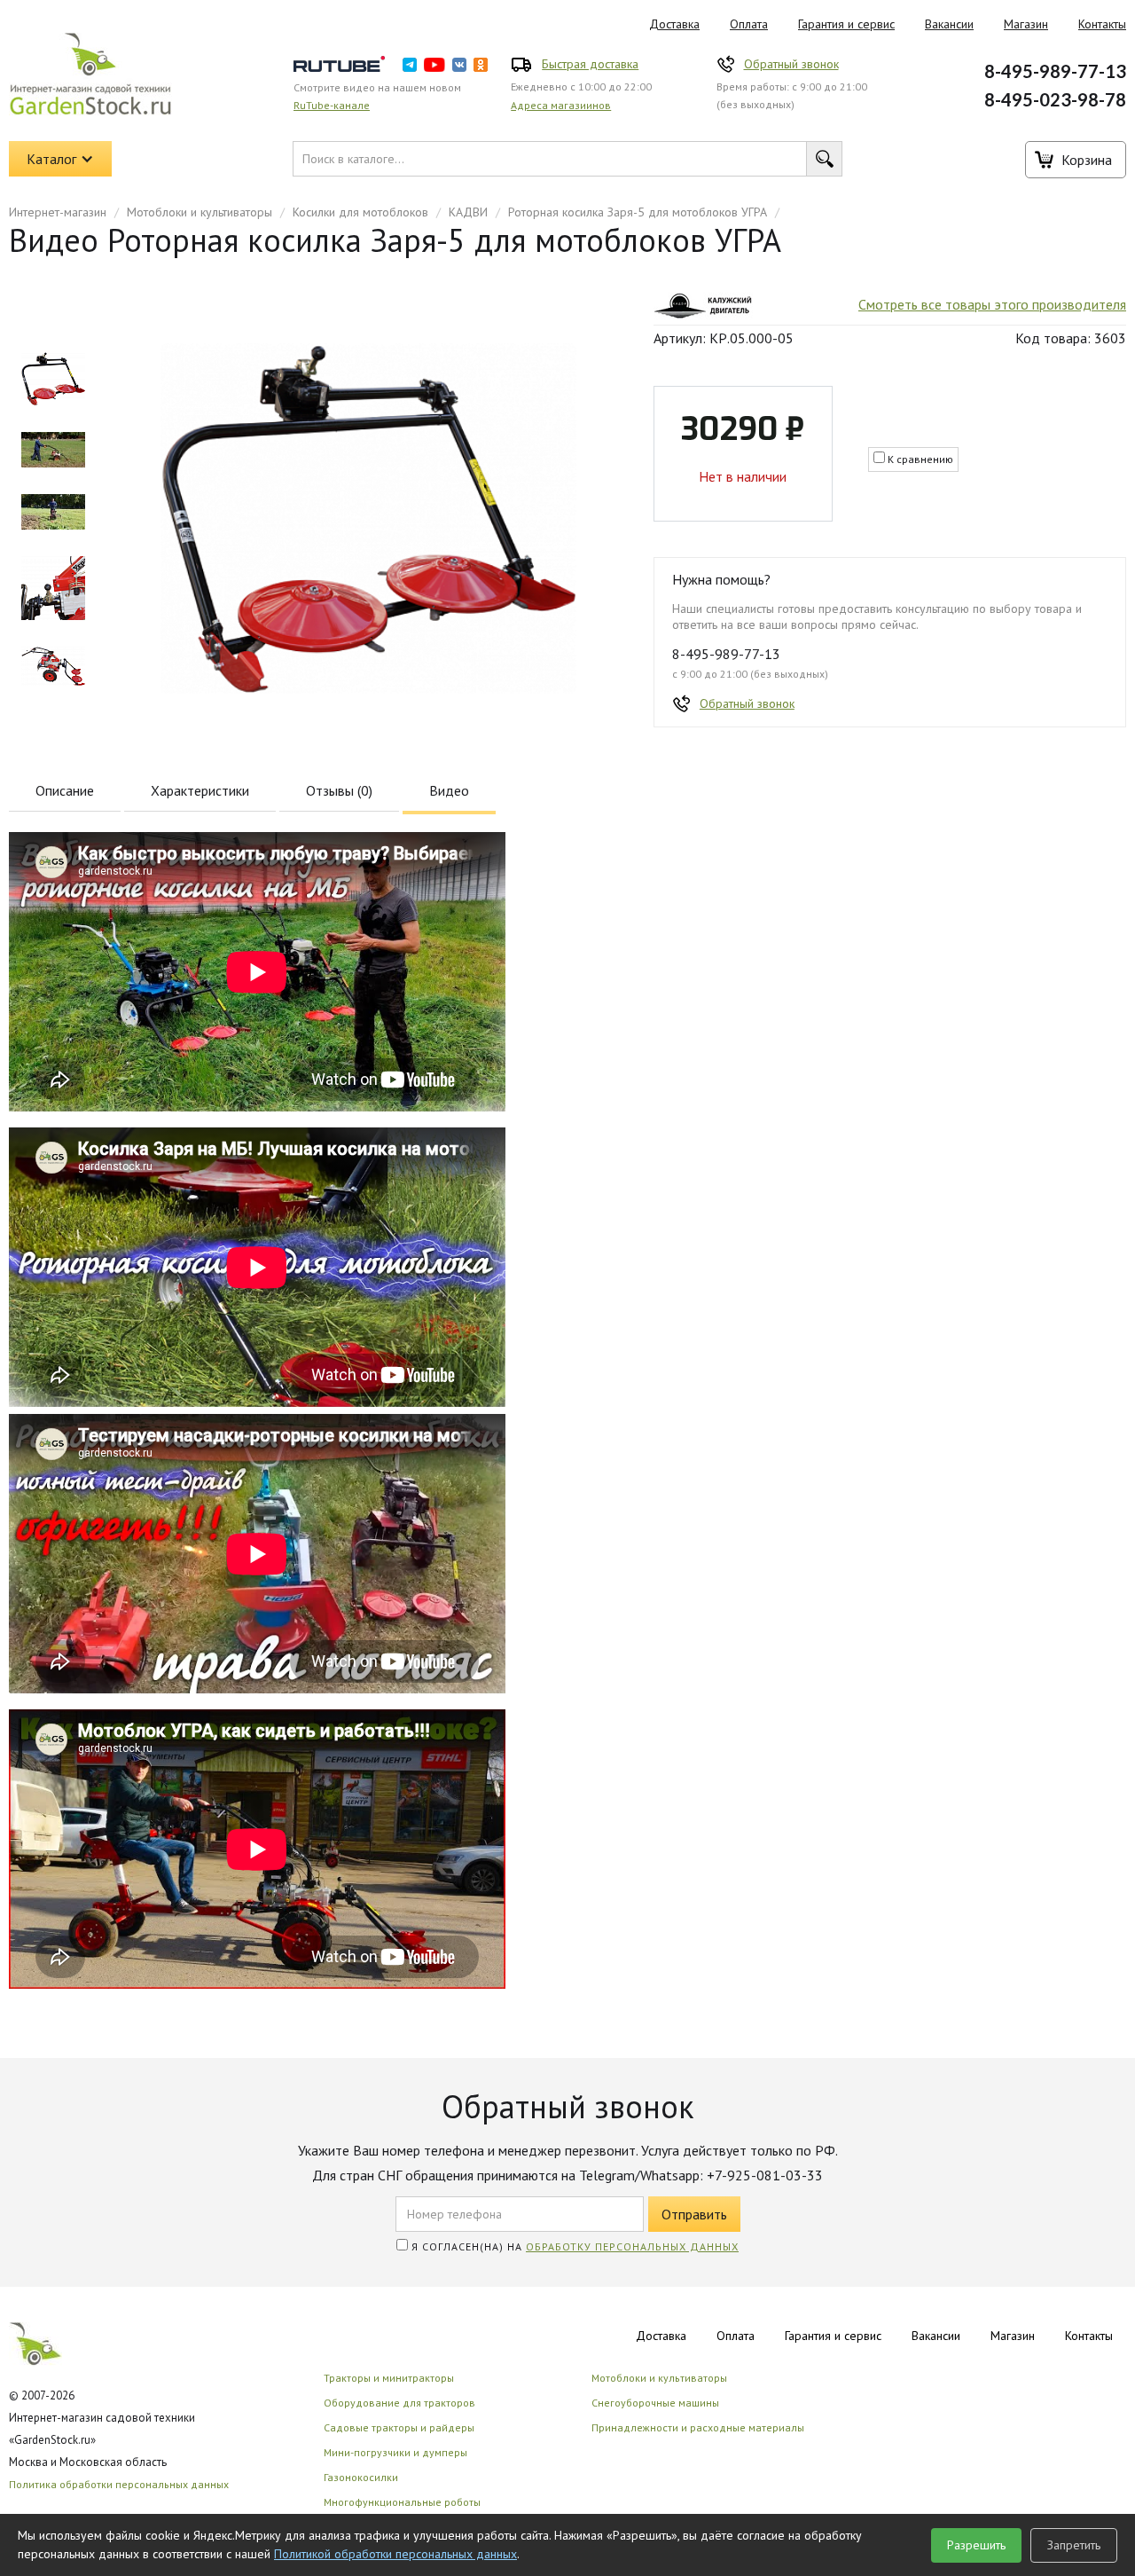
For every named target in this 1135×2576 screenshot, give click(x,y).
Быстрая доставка (590, 64)
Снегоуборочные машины (655, 2403)
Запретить (1074, 2545)
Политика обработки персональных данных (119, 2484)
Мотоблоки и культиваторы (200, 212)
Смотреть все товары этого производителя (992, 304)
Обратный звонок (791, 64)
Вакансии (949, 24)
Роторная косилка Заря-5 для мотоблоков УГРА (638, 212)
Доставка (674, 24)
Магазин (1026, 24)
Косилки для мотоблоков (360, 212)
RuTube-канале (332, 105)
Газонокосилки (361, 2477)
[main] (53, 379)
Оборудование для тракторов (399, 2403)
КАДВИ (468, 212)
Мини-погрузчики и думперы (395, 2452)
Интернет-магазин (58, 212)
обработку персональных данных (632, 2246)
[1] (53, 450)
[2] (53, 512)
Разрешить (976, 2545)
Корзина (1087, 160)
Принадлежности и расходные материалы (698, 2427)
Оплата (749, 24)
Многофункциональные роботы (402, 2502)
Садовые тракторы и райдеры (399, 2427)
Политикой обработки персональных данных (395, 2554)
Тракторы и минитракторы (389, 2378)
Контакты (1089, 2336)
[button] (60, 159)
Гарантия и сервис (846, 24)
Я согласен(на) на (573, 2246)
